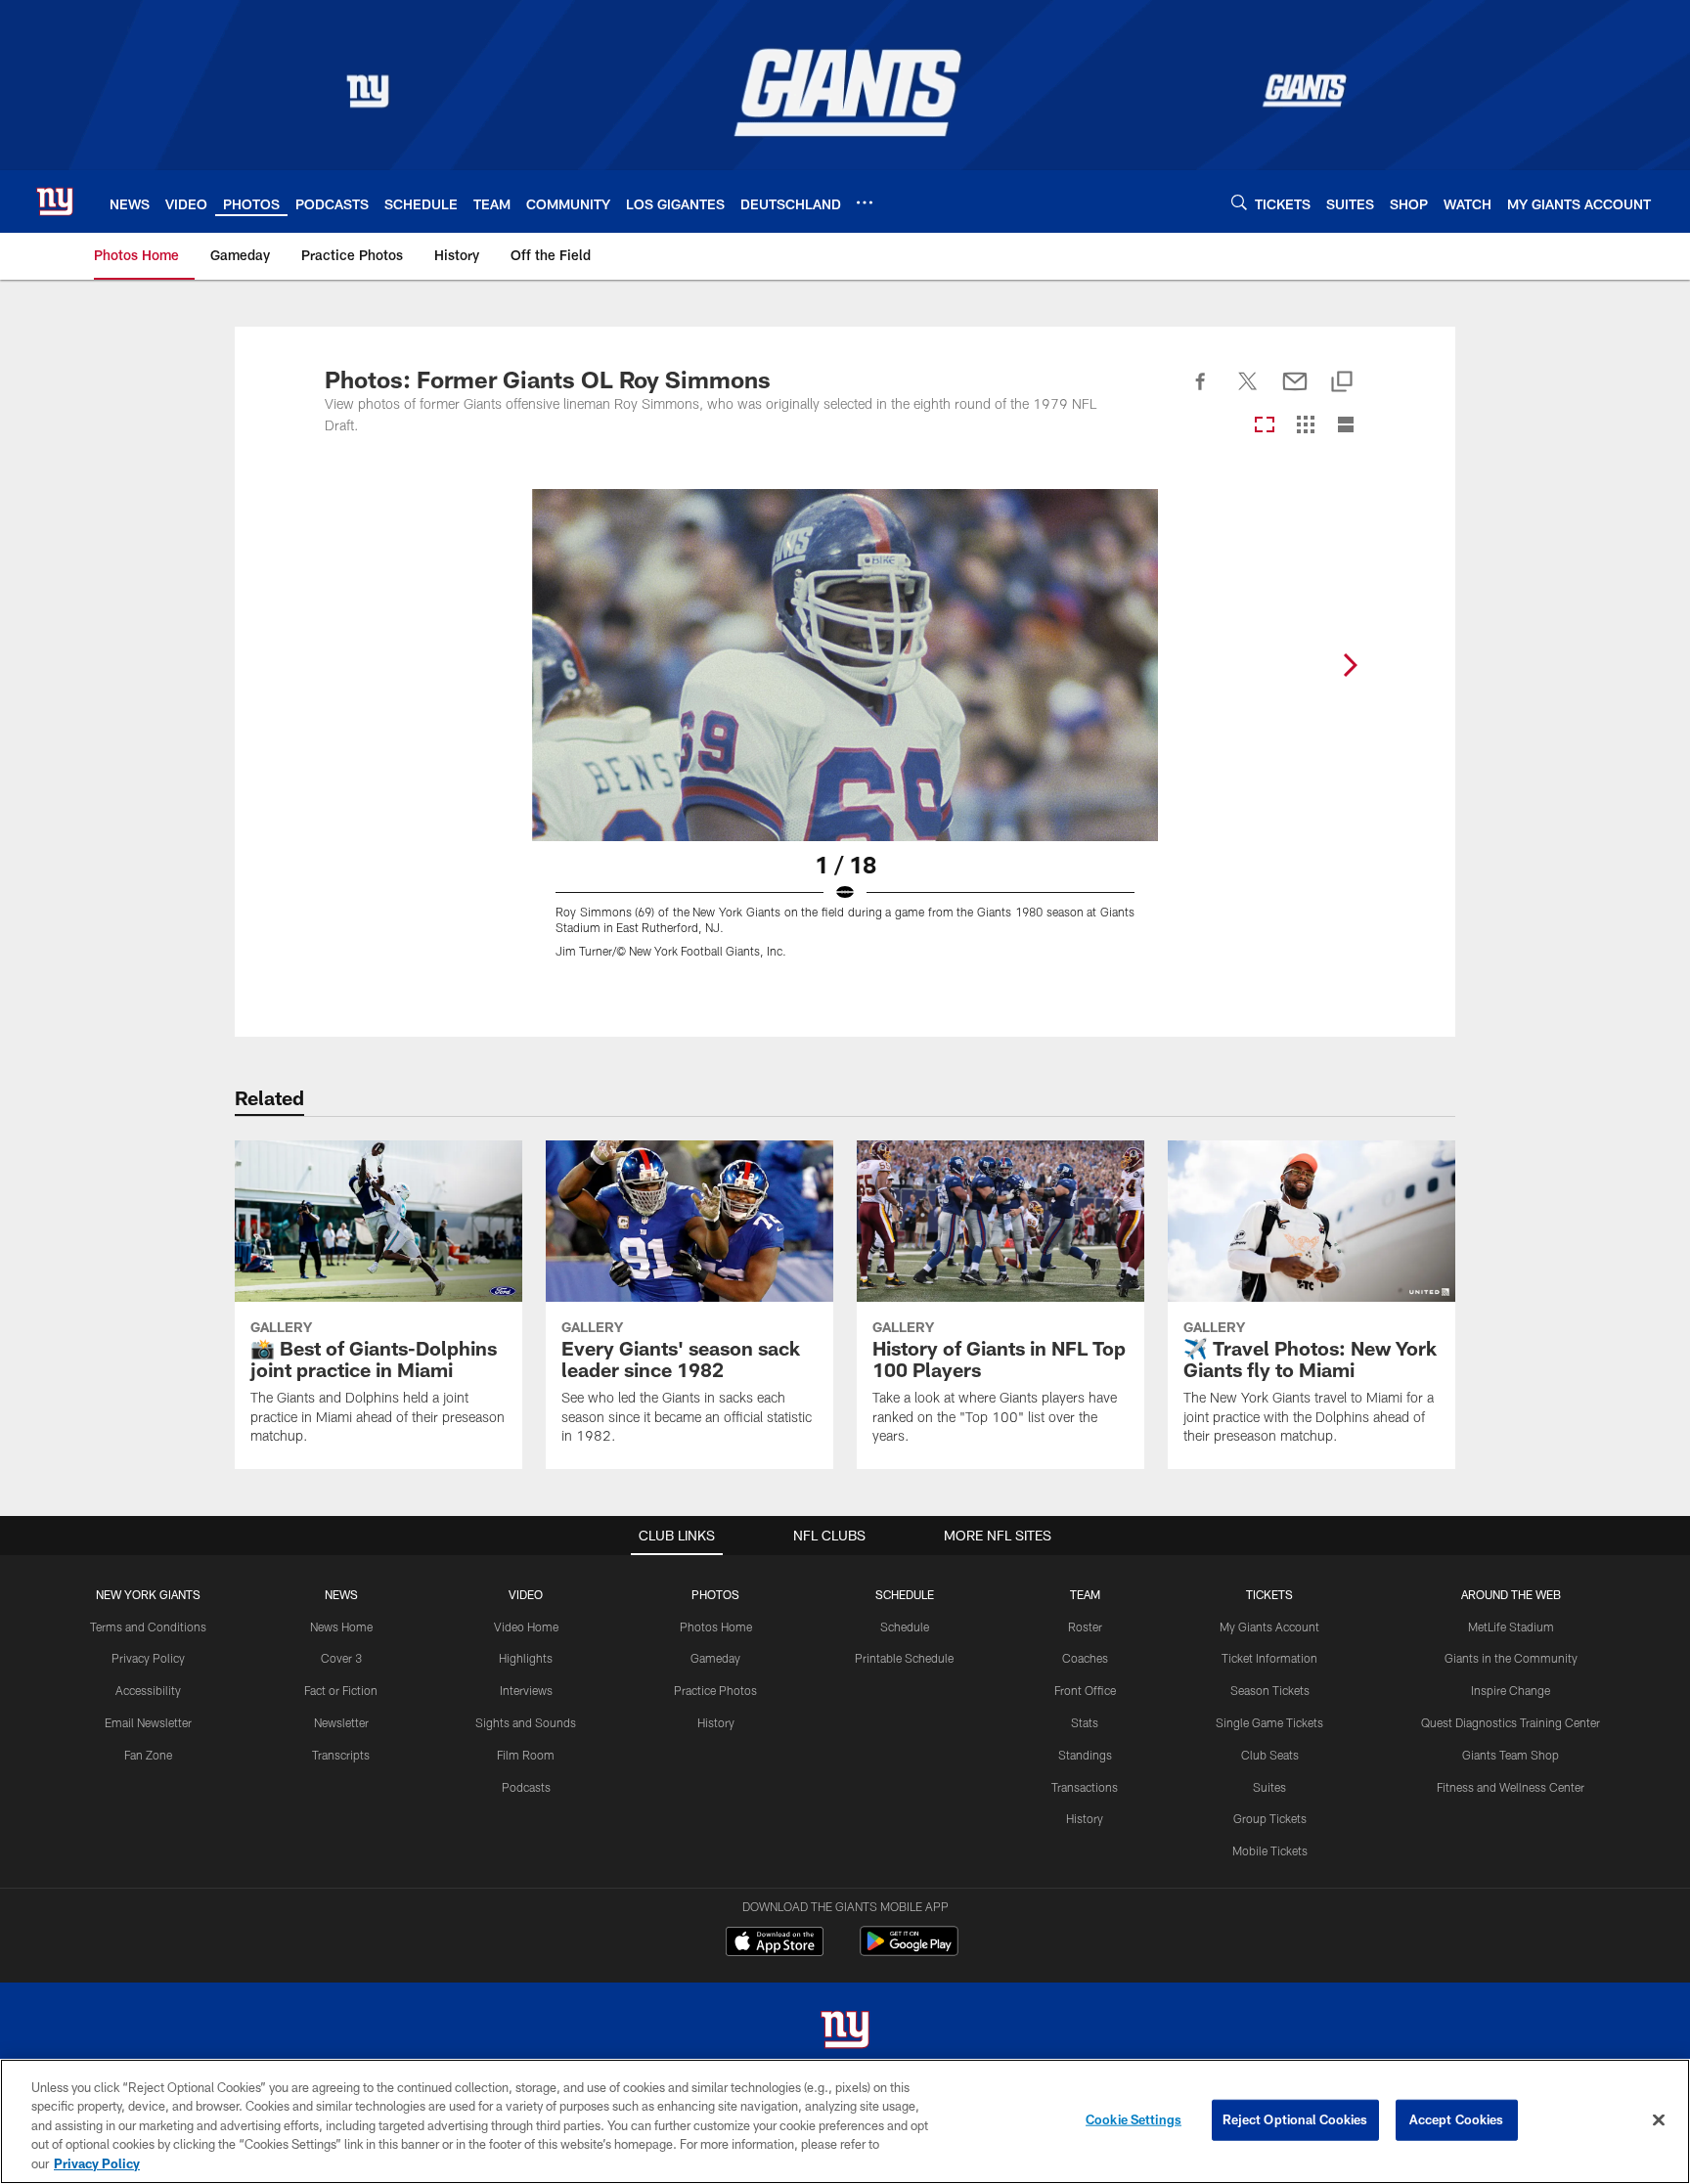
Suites (1269, 1787)
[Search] (1239, 202)
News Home (341, 1627)
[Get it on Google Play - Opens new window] (909, 1951)
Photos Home (716, 1627)
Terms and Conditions (148, 1627)
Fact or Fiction (341, 1690)
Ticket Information (1269, 1658)
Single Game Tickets (1269, 1722)
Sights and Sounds (526, 1722)
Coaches (1085, 1658)
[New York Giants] (845, 2032)
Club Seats (1270, 1755)
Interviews (526, 1690)
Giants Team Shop (1511, 1755)
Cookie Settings (1134, 2119)
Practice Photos (715, 1690)
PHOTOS (715, 1594)
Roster (1085, 1627)
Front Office (1085, 1690)
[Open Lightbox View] (845, 735)
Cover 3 (341, 1658)
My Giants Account (1269, 1627)
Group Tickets (1270, 1818)
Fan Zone (148, 1755)
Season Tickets (1270, 1690)
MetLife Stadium (1511, 1627)
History (716, 1722)
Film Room (526, 1755)
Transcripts (341, 1755)
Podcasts (526, 1787)
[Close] (1659, 2120)
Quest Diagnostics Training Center (1511, 1722)
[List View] (1346, 426)
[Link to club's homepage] (55, 201)
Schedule (905, 1627)
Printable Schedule (904, 1658)
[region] (845, 2121)
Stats (1085, 1722)
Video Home (526, 1627)
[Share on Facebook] (1201, 392)
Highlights (526, 1658)
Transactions (1085, 1787)
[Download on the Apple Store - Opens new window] (775, 1943)
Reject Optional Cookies (1295, 2119)
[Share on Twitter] (1248, 392)
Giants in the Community (1511, 1658)
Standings (1085, 1755)
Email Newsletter (148, 1722)
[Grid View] (1305, 426)
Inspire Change (1511, 1690)
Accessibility (148, 1690)
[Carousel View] (1265, 426)
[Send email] (1295, 392)
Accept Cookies (1457, 2119)
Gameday (715, 1658)
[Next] (1350, 665)
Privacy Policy (148, 1658)
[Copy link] (1342, 383)
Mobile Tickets (1270, 1850)
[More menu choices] (865, 202)
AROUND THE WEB (1511, 1594)
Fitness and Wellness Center (1511, 1787)
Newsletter (341, 1722)
